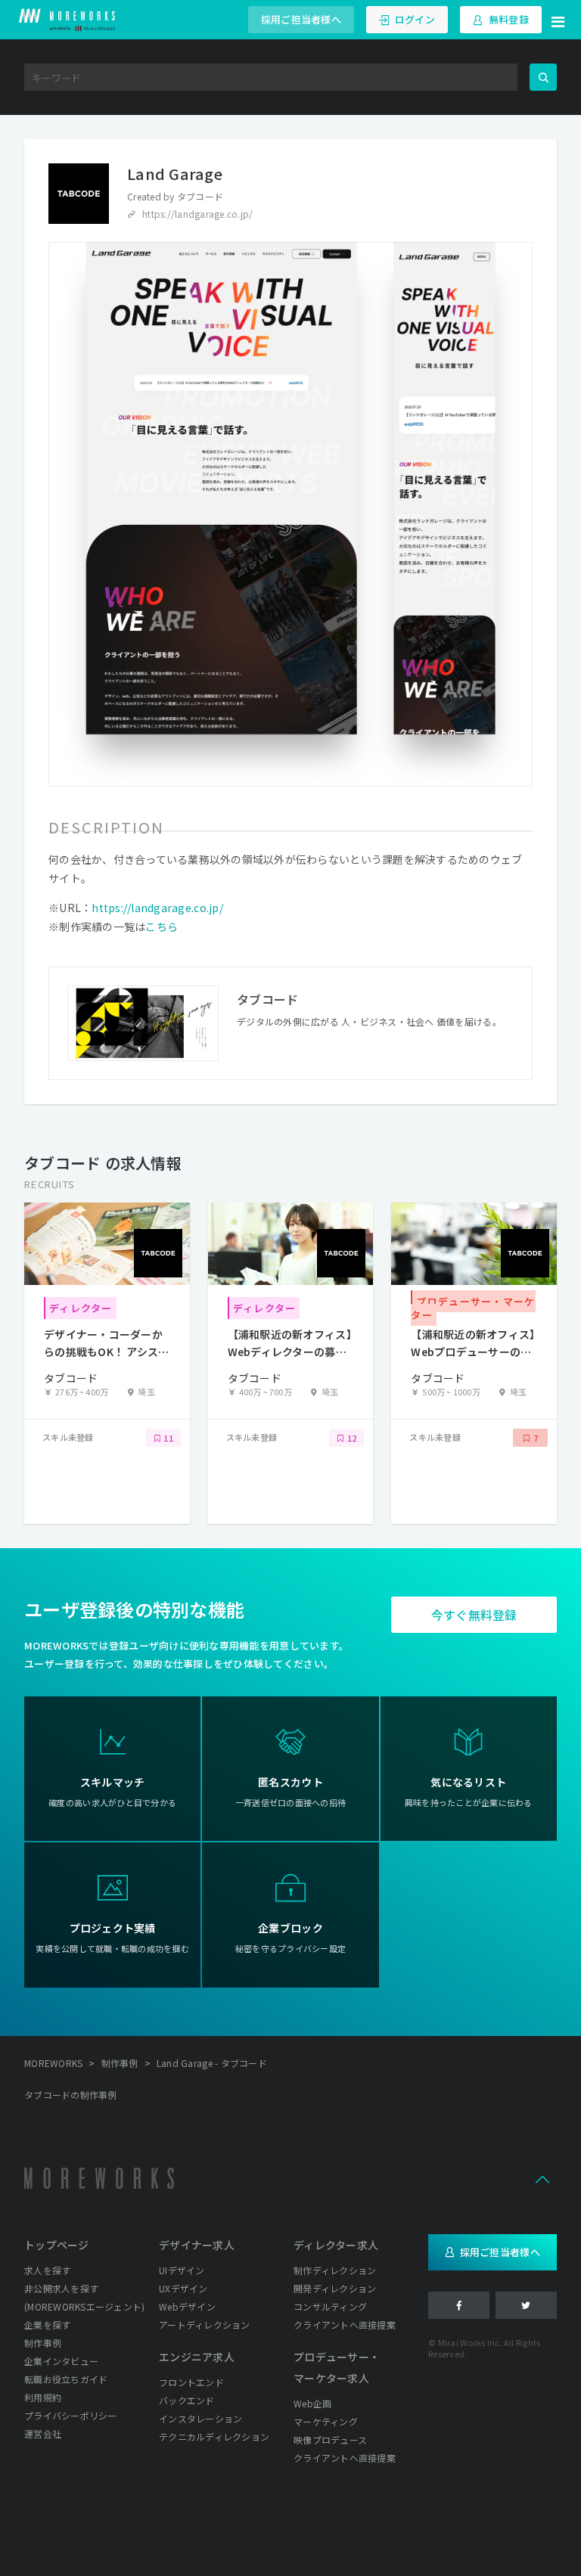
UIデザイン (182, 2270)
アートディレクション (205, 2325)
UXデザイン (183, 2288)
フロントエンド (191, 2382)
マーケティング (326, 2421)
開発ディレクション (335, 2288)
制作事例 (43, 2343)
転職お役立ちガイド (66, 2379)
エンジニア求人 (197, 2357)
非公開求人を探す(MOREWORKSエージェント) (84, 2297)
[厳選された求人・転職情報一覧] (67, 20)
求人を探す (47, 2270)
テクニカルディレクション (214, 2436)
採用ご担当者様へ (301, 19)
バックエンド (187, 2400)
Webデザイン (187, 2306)
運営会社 (43, 2433)
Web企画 (312, 2403)
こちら (162, 926)
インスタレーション (200, 2418)
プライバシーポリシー (71, 2415)
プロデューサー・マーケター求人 (337, 2367)
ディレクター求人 (336, 2245)
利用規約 (43, 2397)
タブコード (200, 196)
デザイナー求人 (197, 2245)
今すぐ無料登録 (474, 1615)
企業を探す (47, 2325)
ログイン (415, 19)
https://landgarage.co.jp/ (198, 214)
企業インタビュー (61, 2361)
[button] (558, 20)
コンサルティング (330, 2306)
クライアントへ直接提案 (345, 2325)
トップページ (57, 2245)
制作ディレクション (335, 2270)
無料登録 (509, 19)
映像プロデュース (330, 2439)
